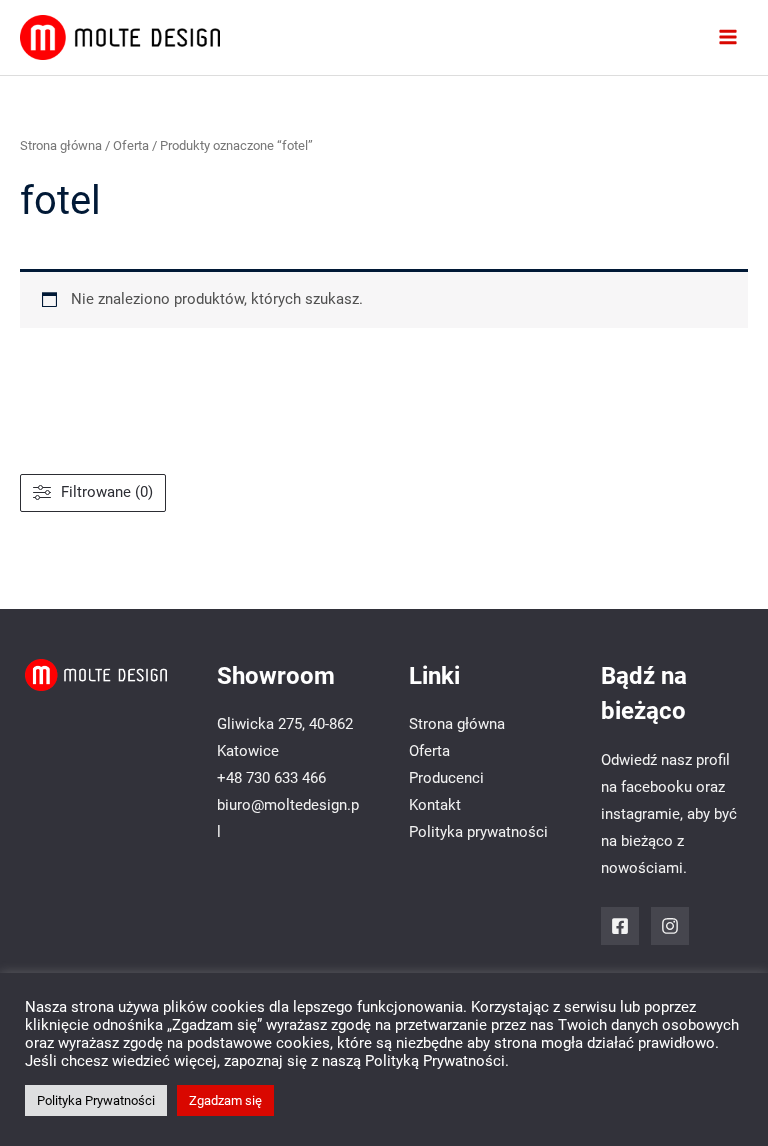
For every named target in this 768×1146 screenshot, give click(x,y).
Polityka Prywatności (96, 1100)
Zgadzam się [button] (225, 1100)
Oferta (131, 145)
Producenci (446, 778)
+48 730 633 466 (271, 778)
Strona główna (61, 145)
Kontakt (435, 805)
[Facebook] (620, 926)
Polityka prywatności (478, 832)
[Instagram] (670, 926)
